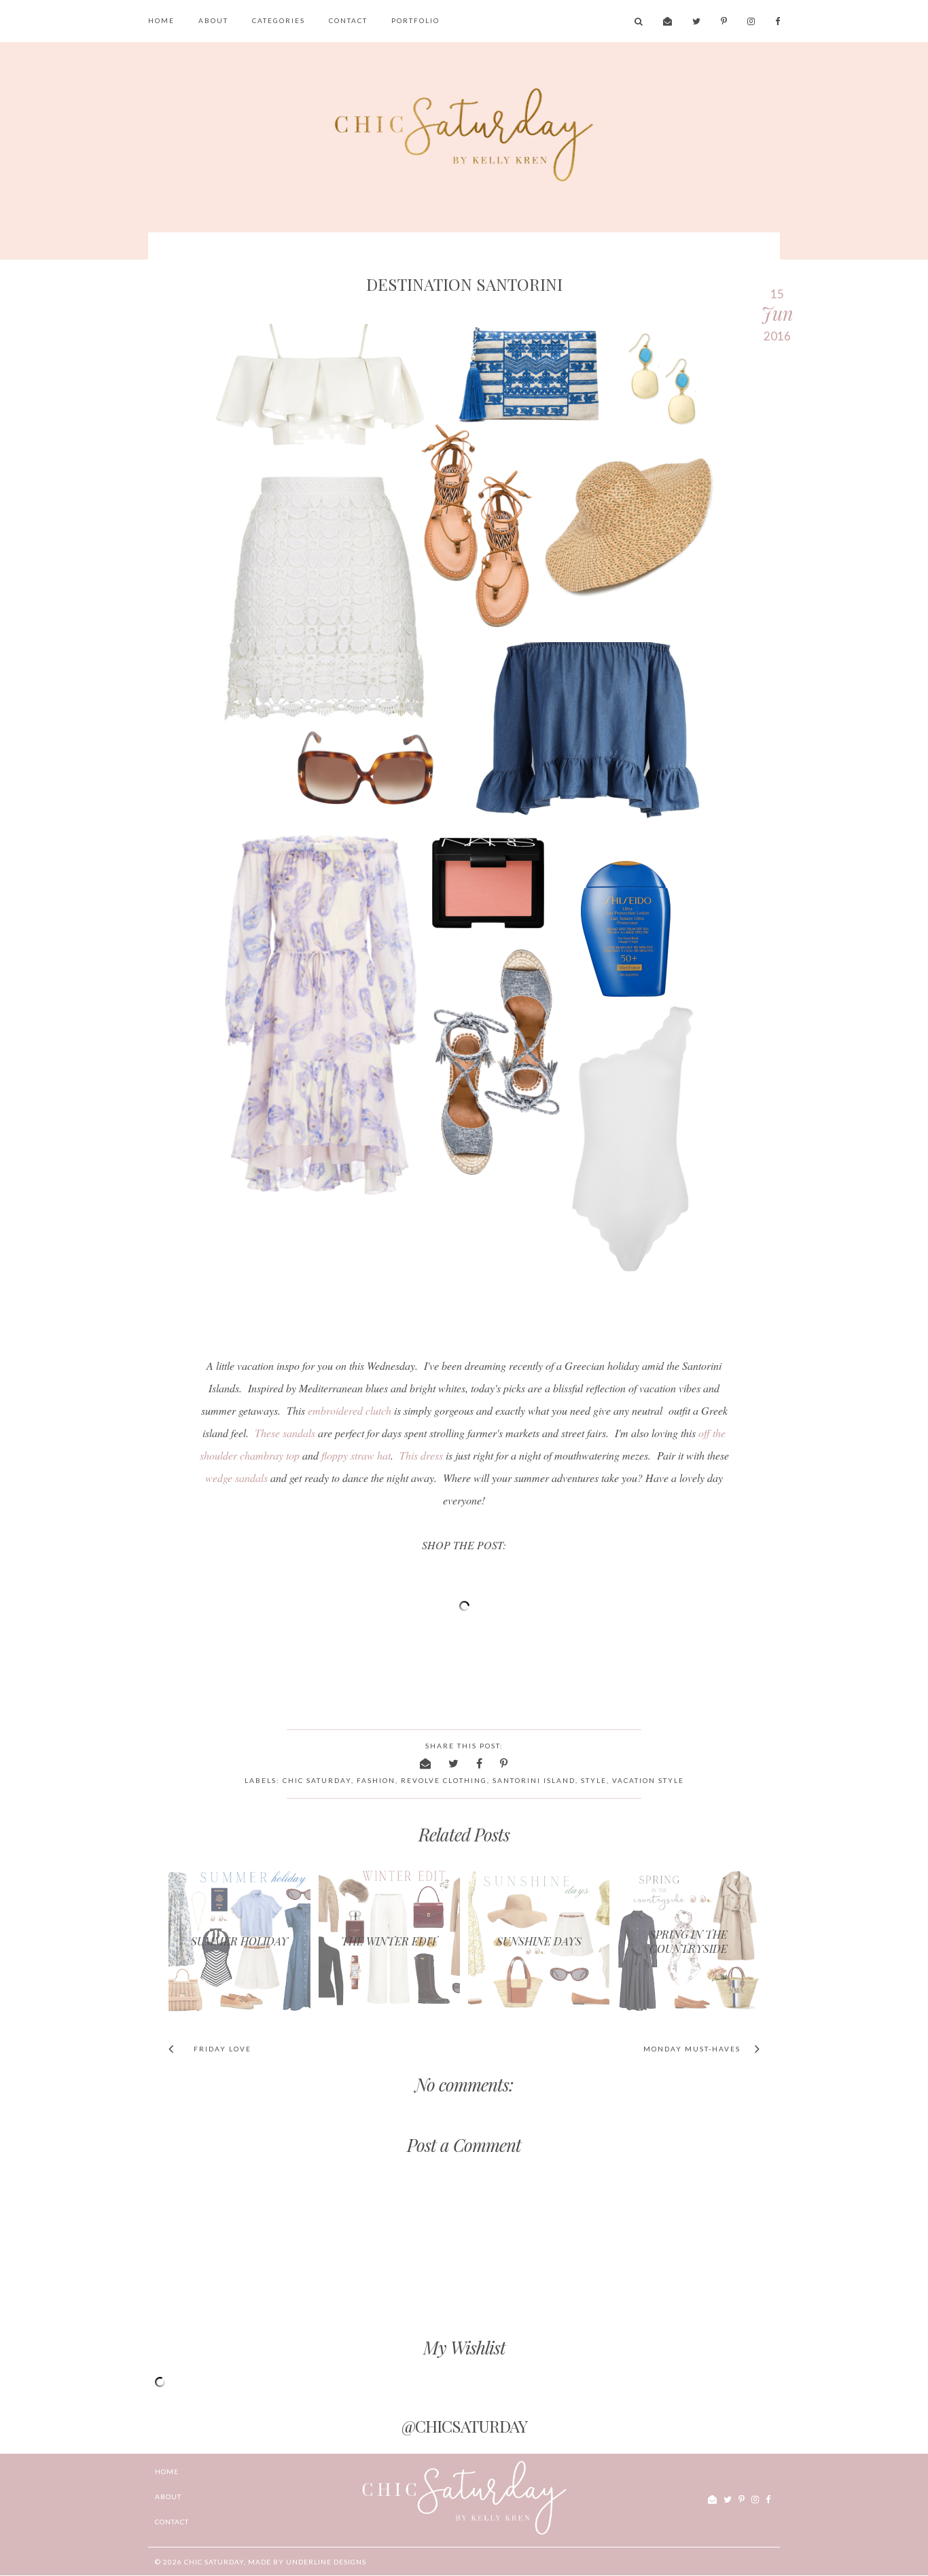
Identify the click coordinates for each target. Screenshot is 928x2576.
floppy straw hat (356, 1455)
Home (161, 20)
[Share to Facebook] (480, 1763)
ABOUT (213, 20)
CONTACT (348, 20)
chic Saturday (214, 2562)
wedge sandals (236, 1478)
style (594, 1780)
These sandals (285, 1433)
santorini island (534, 1780)
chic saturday (317, 1780)
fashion (376, 1780)
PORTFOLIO (415, 20)
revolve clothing (444, 1780)
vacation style (648, 1780)
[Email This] (426, 1763)
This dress (421, 1455)
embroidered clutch (350, 1410)
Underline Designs (326, 2562)
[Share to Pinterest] (504, 1763)
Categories (279, 20)
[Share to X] (454, 1763)
